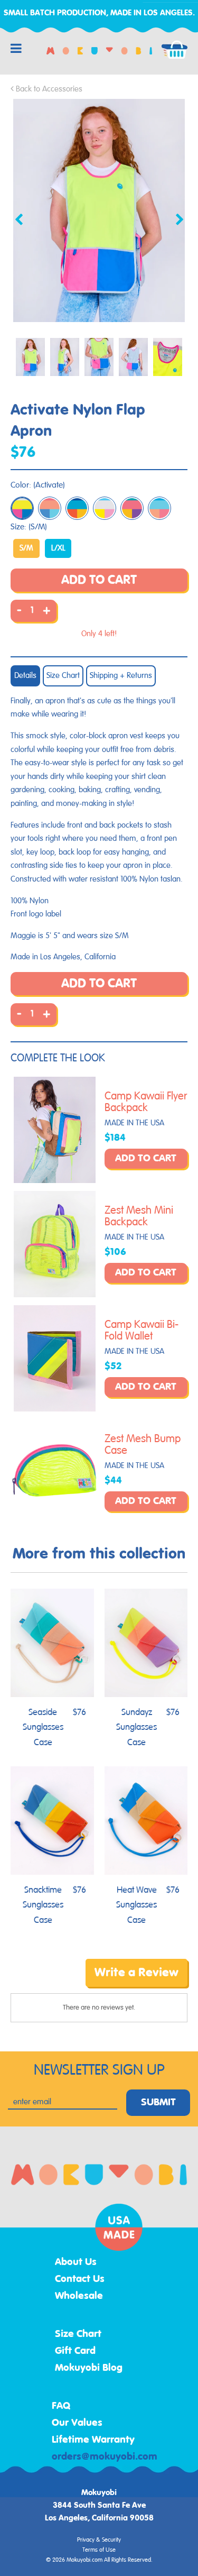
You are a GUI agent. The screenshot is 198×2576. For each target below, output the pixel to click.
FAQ (61, 2406)
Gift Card (75, 2351)
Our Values (77, 2423)
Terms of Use (99, 2550)
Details (25, 676)
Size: (29, 527)
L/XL (58, 548)
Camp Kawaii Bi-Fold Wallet (142, 1331)
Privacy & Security (99, 2540)
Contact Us (80, 2279)
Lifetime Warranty (93, 2440)
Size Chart (63, 676)
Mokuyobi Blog (89, 2368)
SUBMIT (158, 2103)
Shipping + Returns (121, 676)
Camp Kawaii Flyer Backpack (146, 1102)
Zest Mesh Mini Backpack (139, 1216)
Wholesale (79, 2296)
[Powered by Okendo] (37, 1981)
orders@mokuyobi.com (105, 2457)
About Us (76, 2262)
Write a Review (136, 1973)
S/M (26, 548)
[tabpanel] (99, 210)
